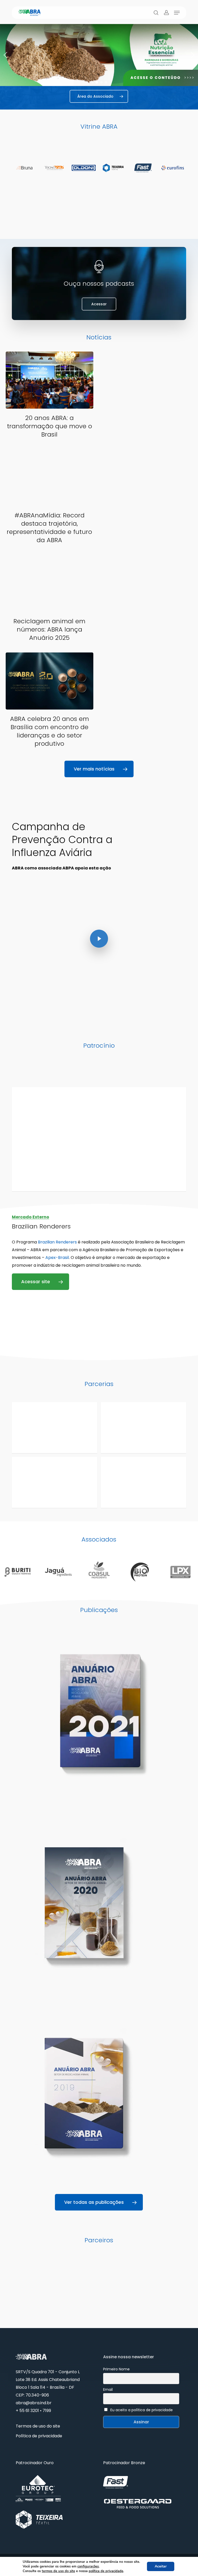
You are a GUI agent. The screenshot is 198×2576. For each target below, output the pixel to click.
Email (108, 2390)
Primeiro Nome (116, 2369)
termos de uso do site (58, 2571)
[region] (99, 55)
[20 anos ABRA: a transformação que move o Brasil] (49, 397)
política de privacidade (106, 2571)
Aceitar (161, 2566)
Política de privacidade (39, 2436)
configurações (88, 2566)
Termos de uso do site (38, 2426)
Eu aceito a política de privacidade (142, 2410)
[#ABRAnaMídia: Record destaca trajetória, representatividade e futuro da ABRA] (49, 498)
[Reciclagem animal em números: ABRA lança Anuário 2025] (49, 600)
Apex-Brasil (57, 1258)
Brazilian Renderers (57, 1242)
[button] (177, 13)
